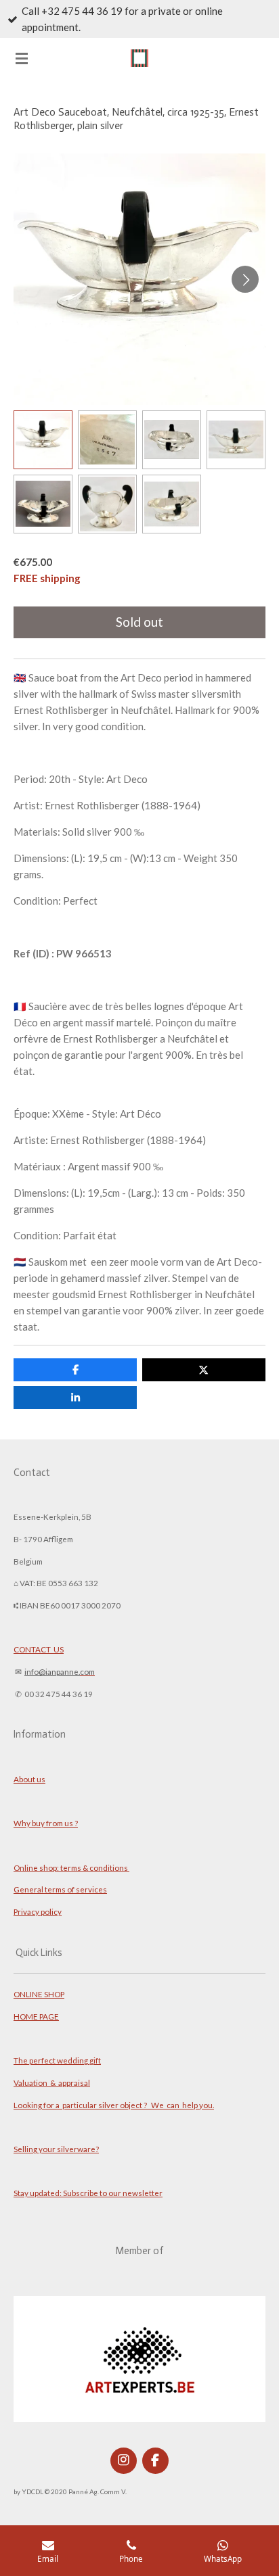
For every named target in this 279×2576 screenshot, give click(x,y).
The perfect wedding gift (57, 2060)
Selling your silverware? (56, 2149)
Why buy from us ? (46, 1823)
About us (29, 1779)
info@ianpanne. (52, 1671)
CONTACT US (39, 1649)
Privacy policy (38, 1911)
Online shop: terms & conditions (71, 1867)
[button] (43, 440)
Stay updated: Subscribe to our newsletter (88, 2193)
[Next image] (245, 279)
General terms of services (60, 1889)
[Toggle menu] (22, 58)
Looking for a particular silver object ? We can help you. (114, 2105)
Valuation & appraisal (52, 2082)
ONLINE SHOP (39, 1994)
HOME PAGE (36, 2016)
